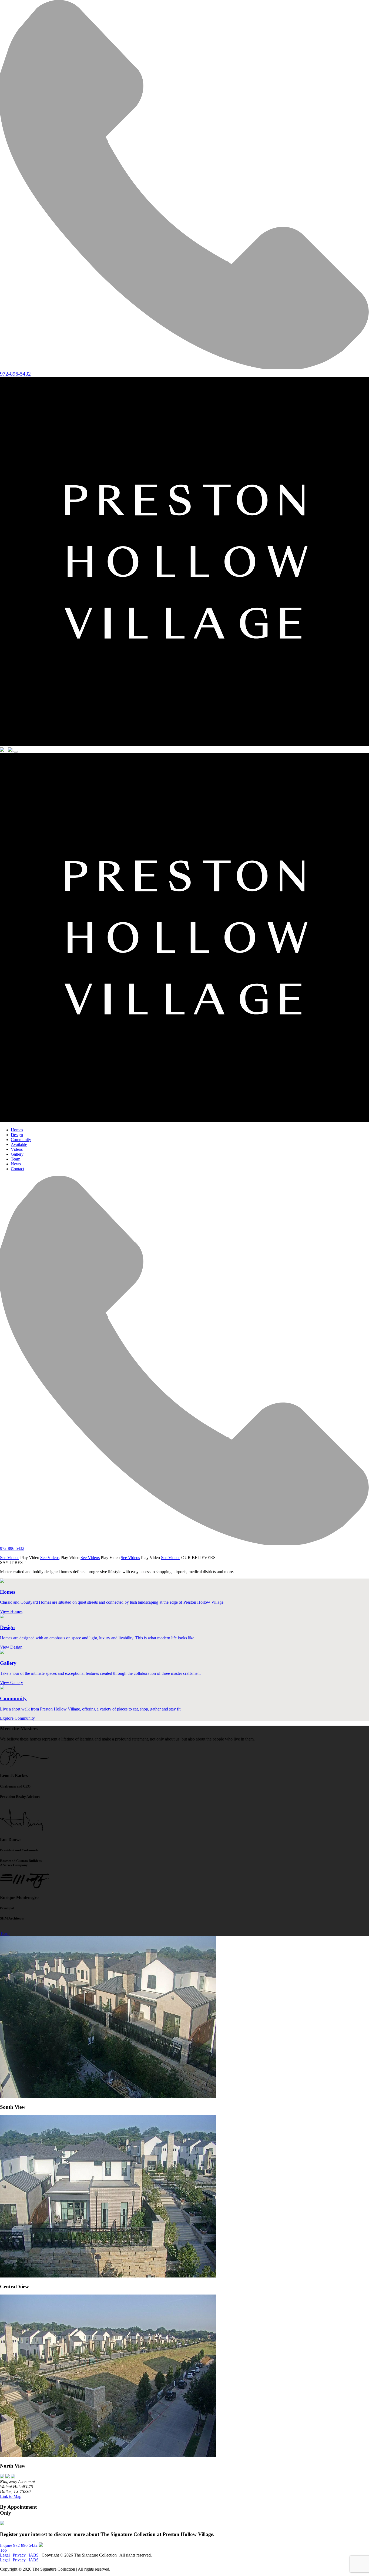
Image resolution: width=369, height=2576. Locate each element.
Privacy (19, 2555)
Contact (17, 1169)
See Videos (10, 1558)
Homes (17, 1130)
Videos (17, 1149)
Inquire (6, 2545)
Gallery (17, 1154)
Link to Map (11, 2496)
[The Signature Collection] (185, 745)
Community (21, 1140)
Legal (5, 2555)
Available (19, 1144)
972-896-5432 (25, 2545)
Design (17, 1135)
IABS (34, 2555)
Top (3, 2550)
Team (16, 1159)
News (16, 1164)
